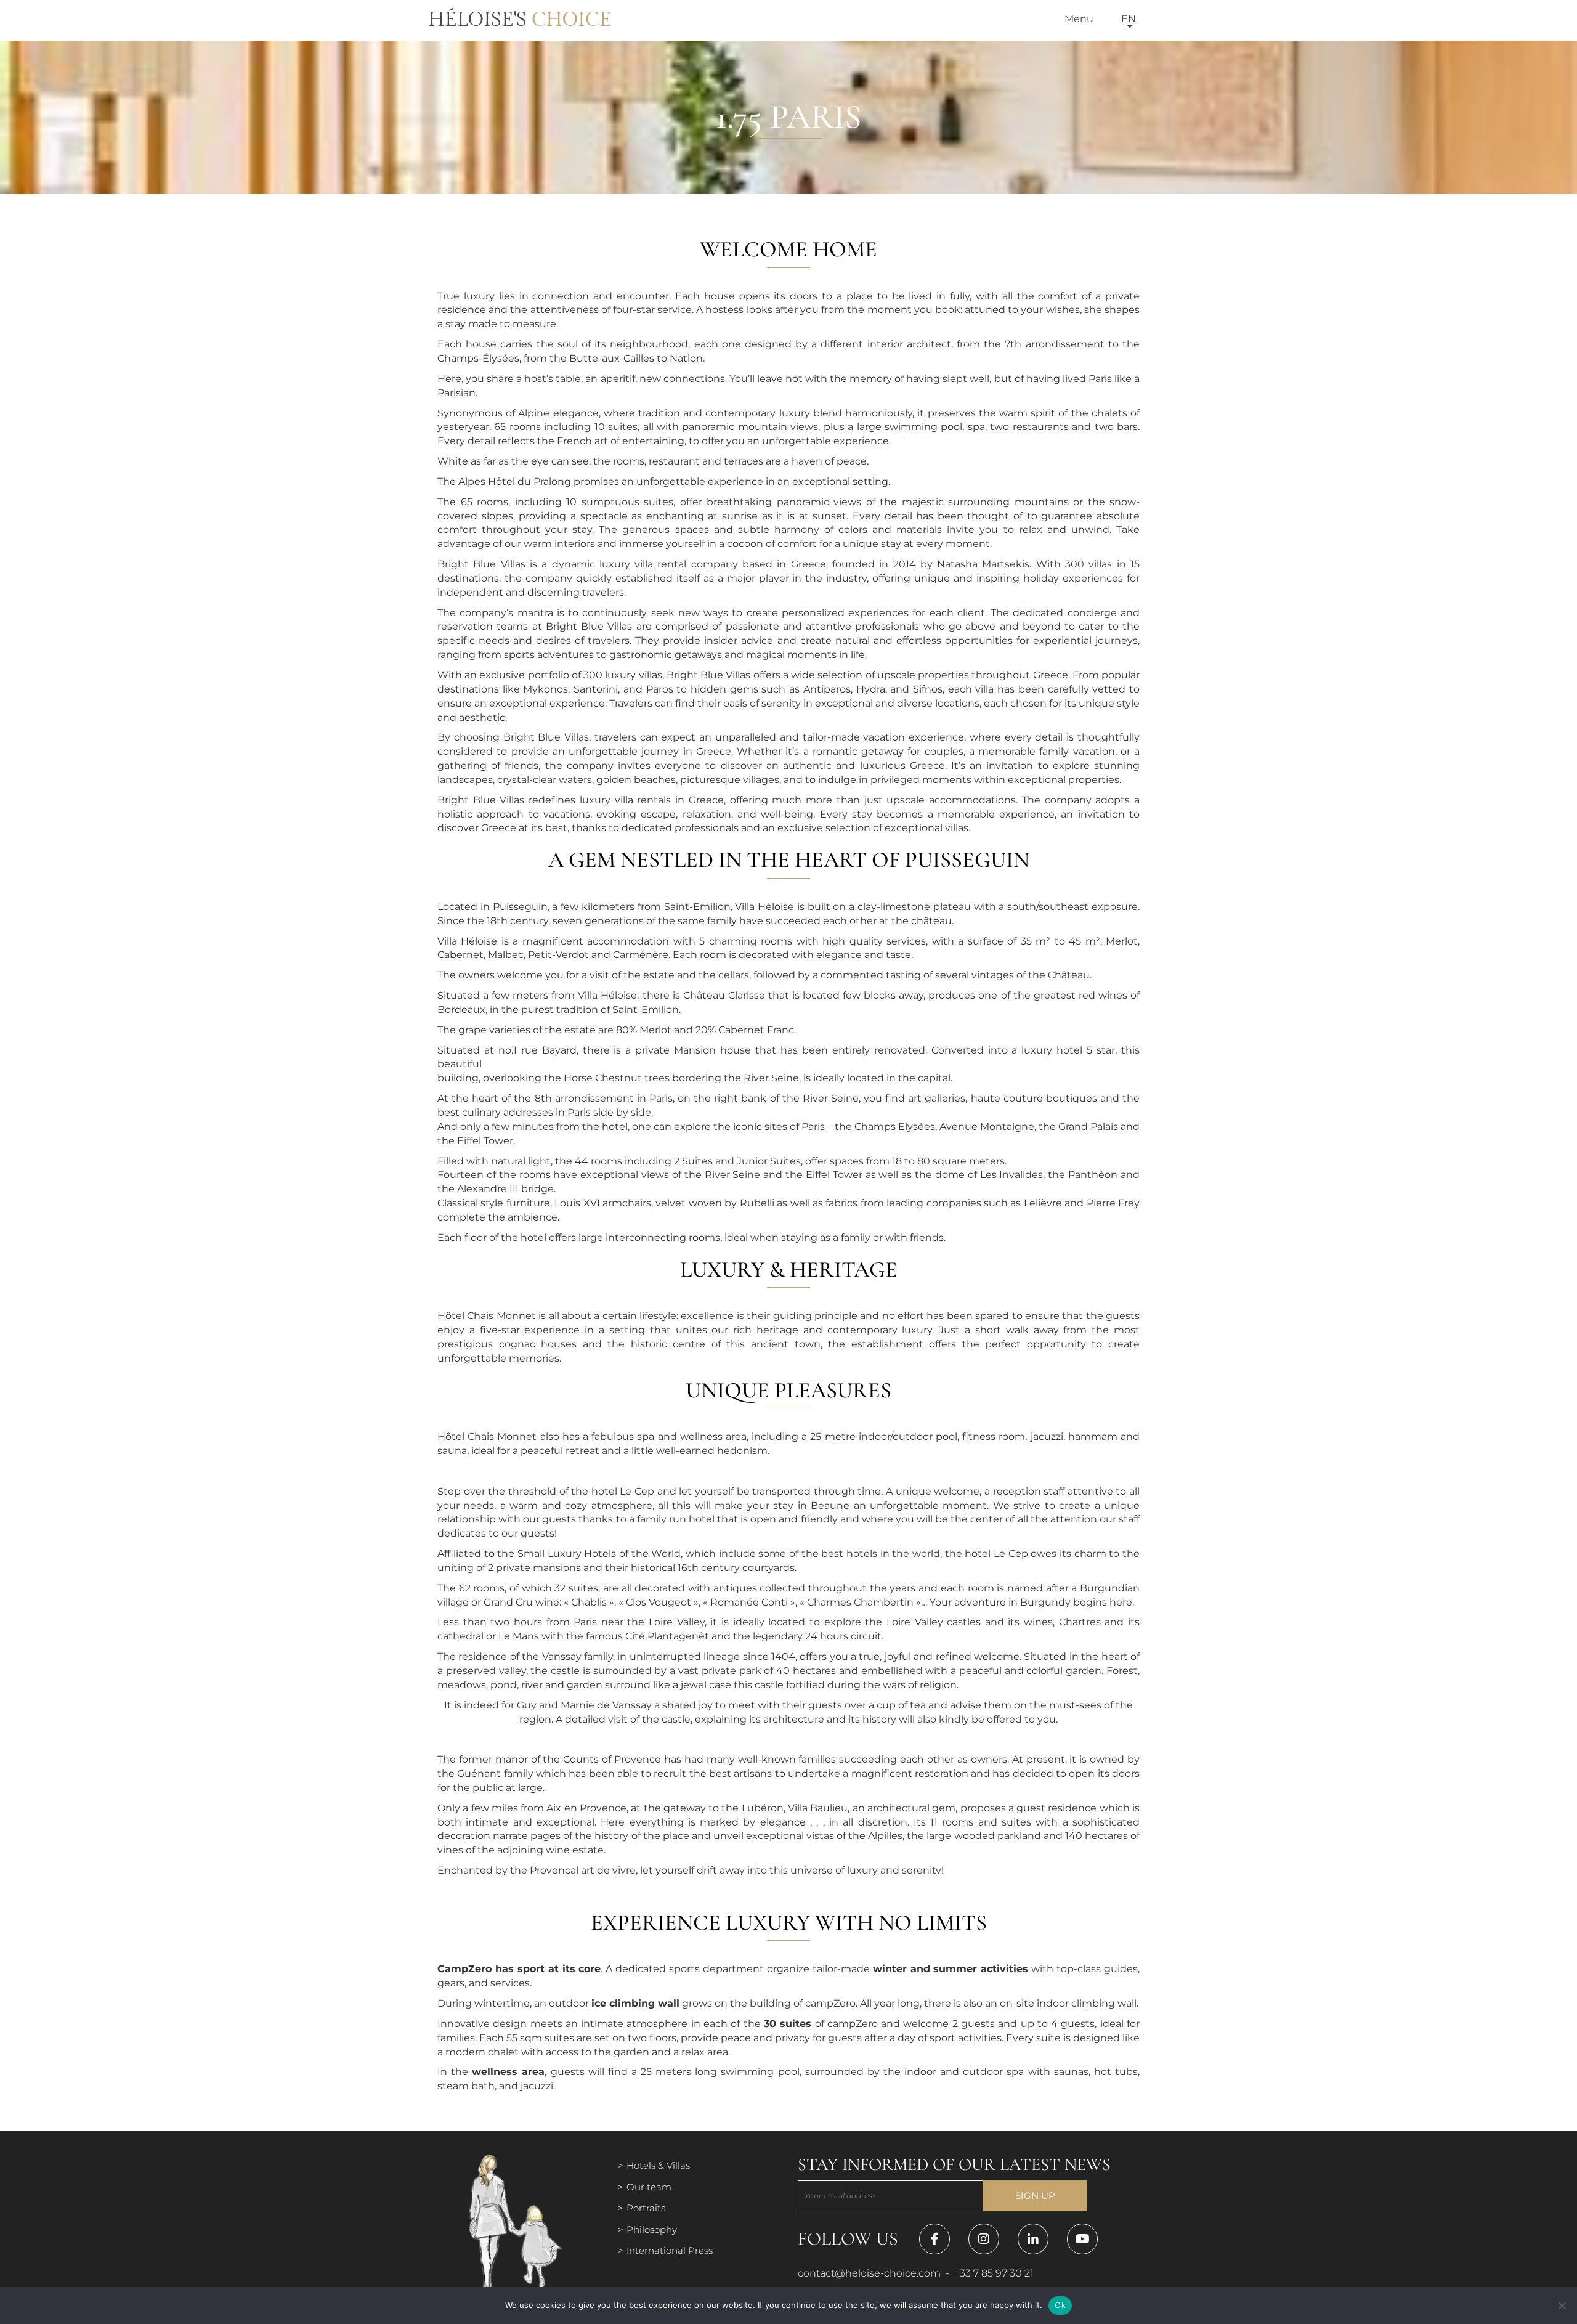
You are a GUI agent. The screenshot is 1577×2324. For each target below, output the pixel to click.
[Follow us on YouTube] (1082, 2239)
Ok (1060, 2305)
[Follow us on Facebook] (934, 2239)
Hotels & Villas (658, 2165)
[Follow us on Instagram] (984, 2239)
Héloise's (520, 20)
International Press (670, 2250)
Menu (1079, 19)
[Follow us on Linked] (1033, 2239)
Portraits (646, 2208)
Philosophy (652, 2229)
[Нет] (1562, 2306)
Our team (649, 2187)
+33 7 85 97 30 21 (994, 2273)
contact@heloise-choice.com (869, 2273)
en (1129, 19)
